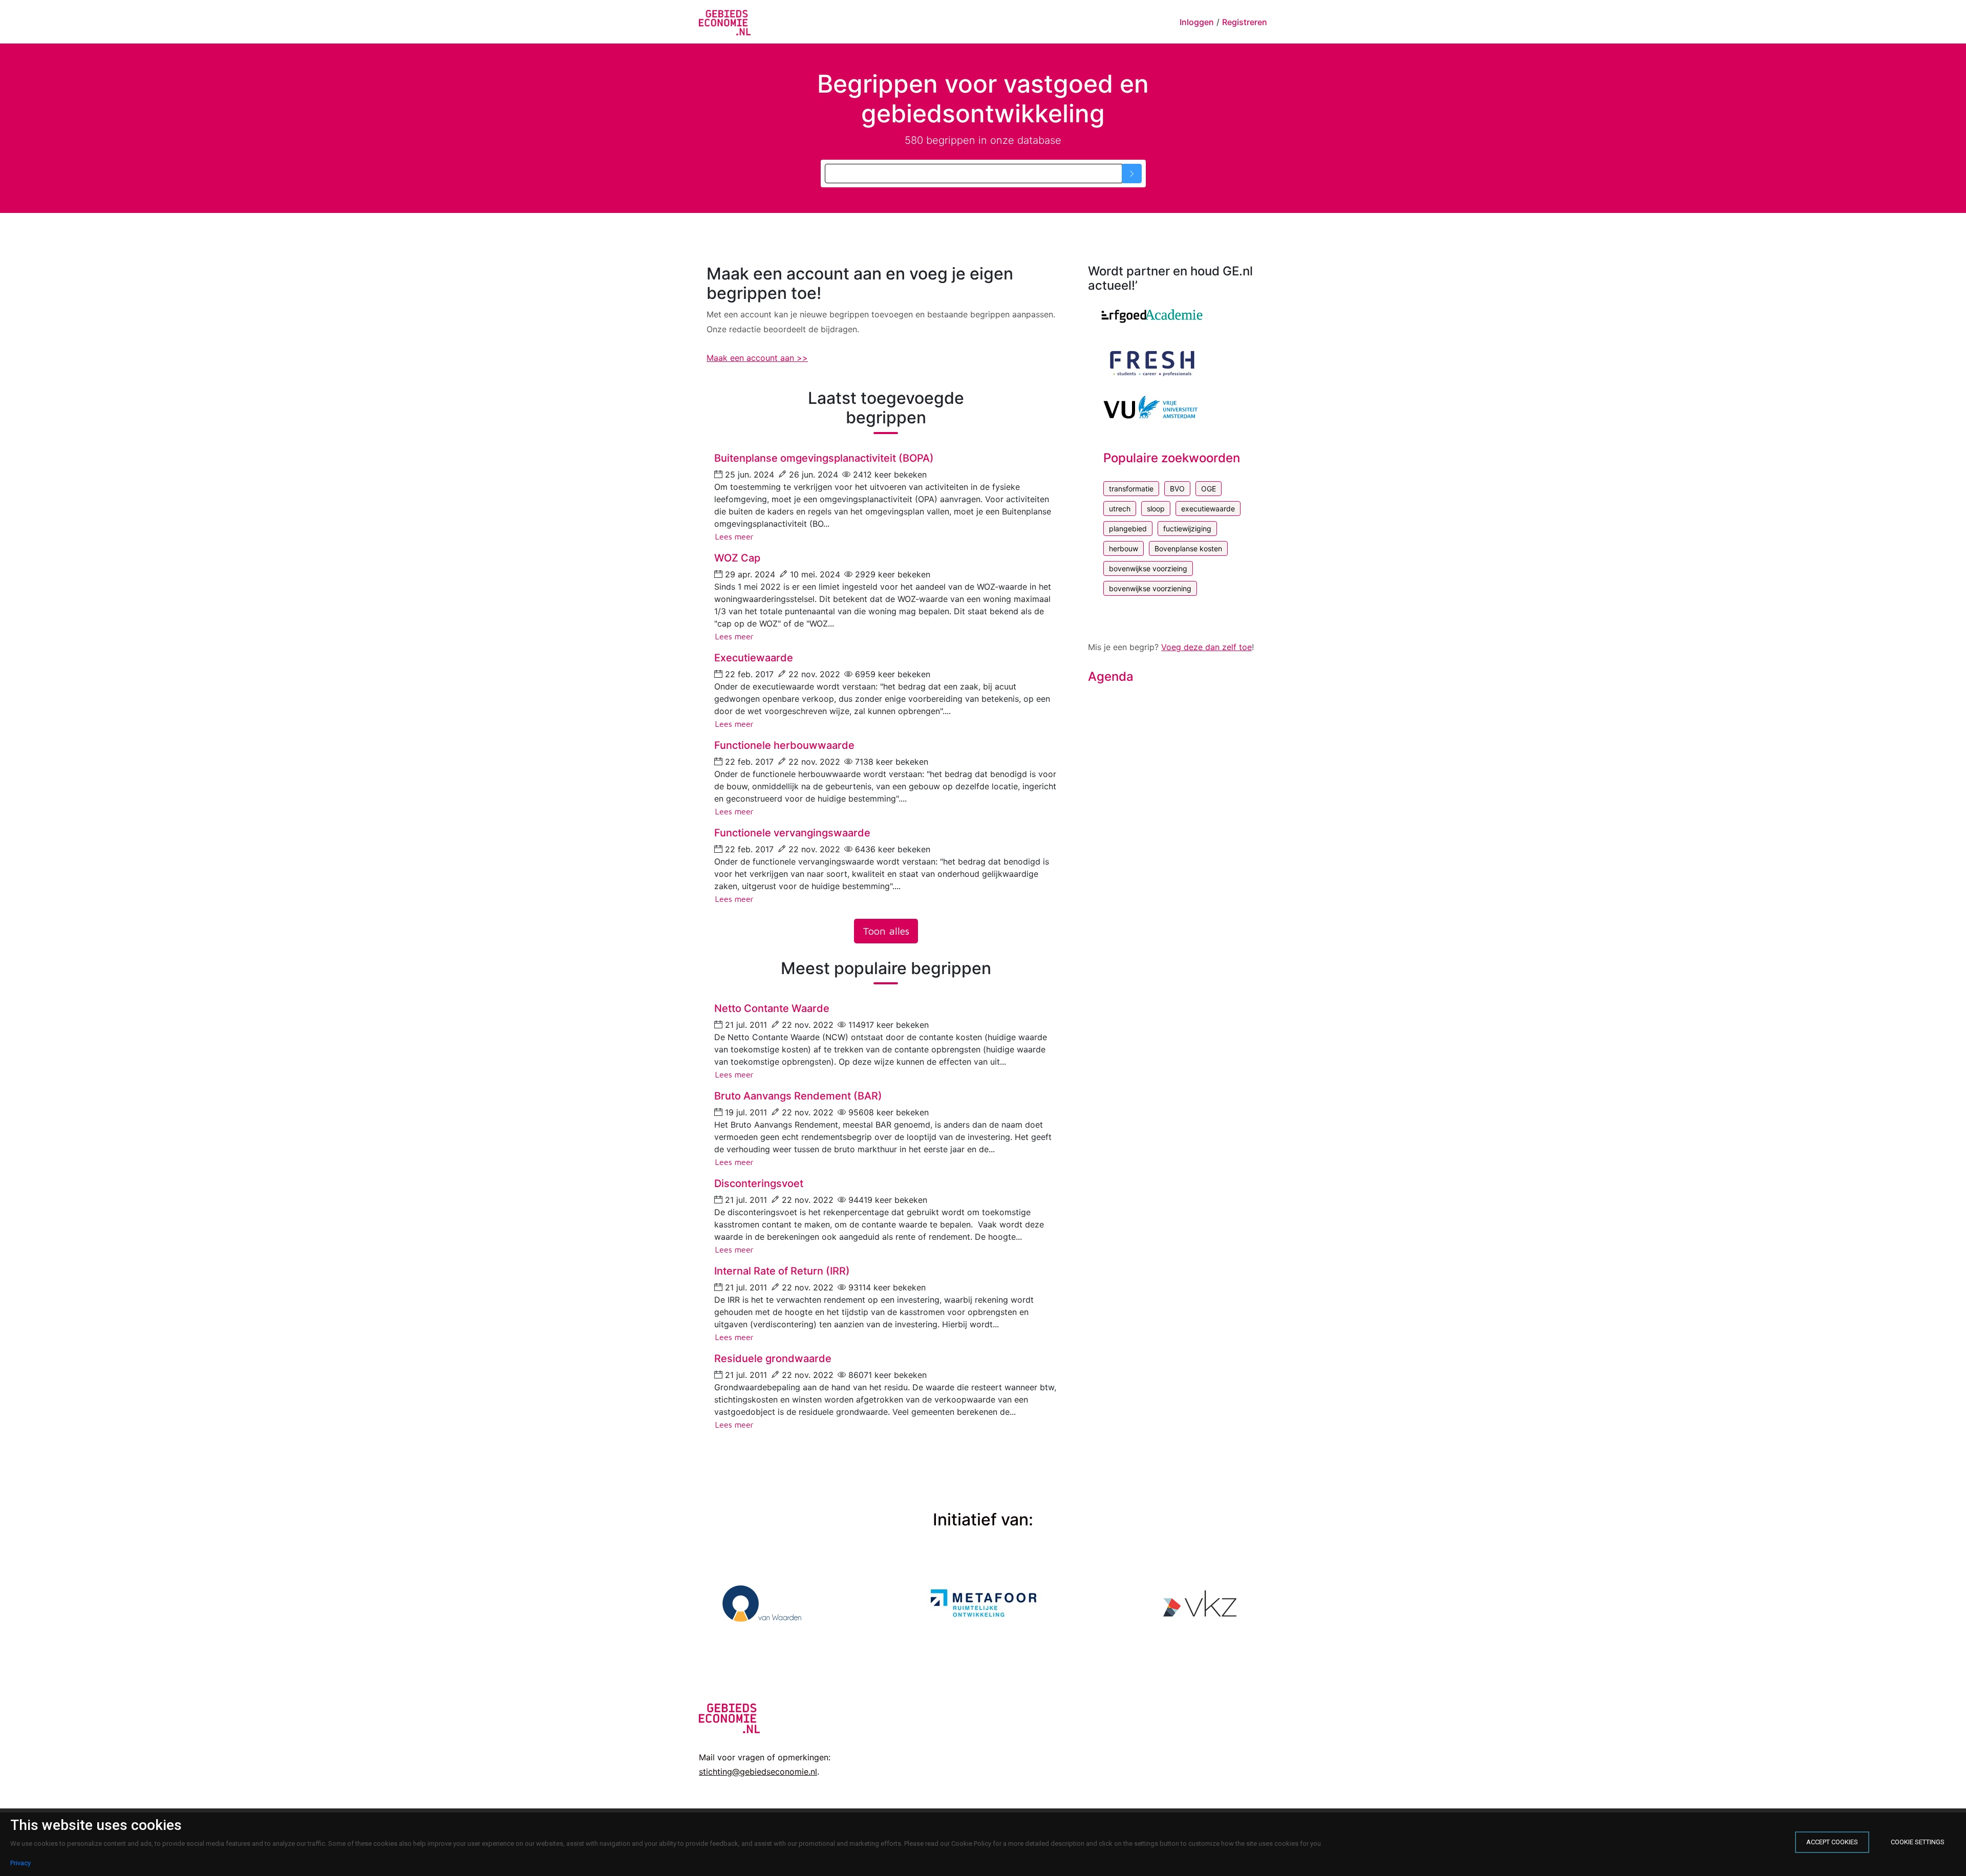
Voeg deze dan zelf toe (1206, 647)
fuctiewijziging (1187, 529)
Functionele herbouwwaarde (784, 745)
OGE (1209, 489)
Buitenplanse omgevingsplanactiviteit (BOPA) (824, 458)
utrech (1120, 509)
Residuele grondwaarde (773, 1359)
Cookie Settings (1918, 1842)
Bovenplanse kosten (1188, 548)
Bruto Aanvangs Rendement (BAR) (798, 1096)
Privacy (20, 1863)
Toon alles (886, 931)
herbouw (1124, 548)
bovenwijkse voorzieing (1148, 568)
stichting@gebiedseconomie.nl (758, 1772)
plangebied (1128, 529)
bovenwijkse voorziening (1150, 588)
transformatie (1131, 489)
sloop (1156, 509)
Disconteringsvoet (759, 1183)
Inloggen (1197, 22)
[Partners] (1152, 316)
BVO (1177, 489)
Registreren (1245, 22)
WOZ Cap (737, 558)
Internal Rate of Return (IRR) (782, 1271)
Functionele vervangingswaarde (792, 833)
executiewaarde (1208, 509)
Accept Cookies (1832, 1842)
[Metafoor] (983, 1602)
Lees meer (734, 536)
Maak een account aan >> (757, 358)
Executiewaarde (754, 658)
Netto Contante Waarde (772, 1008)
